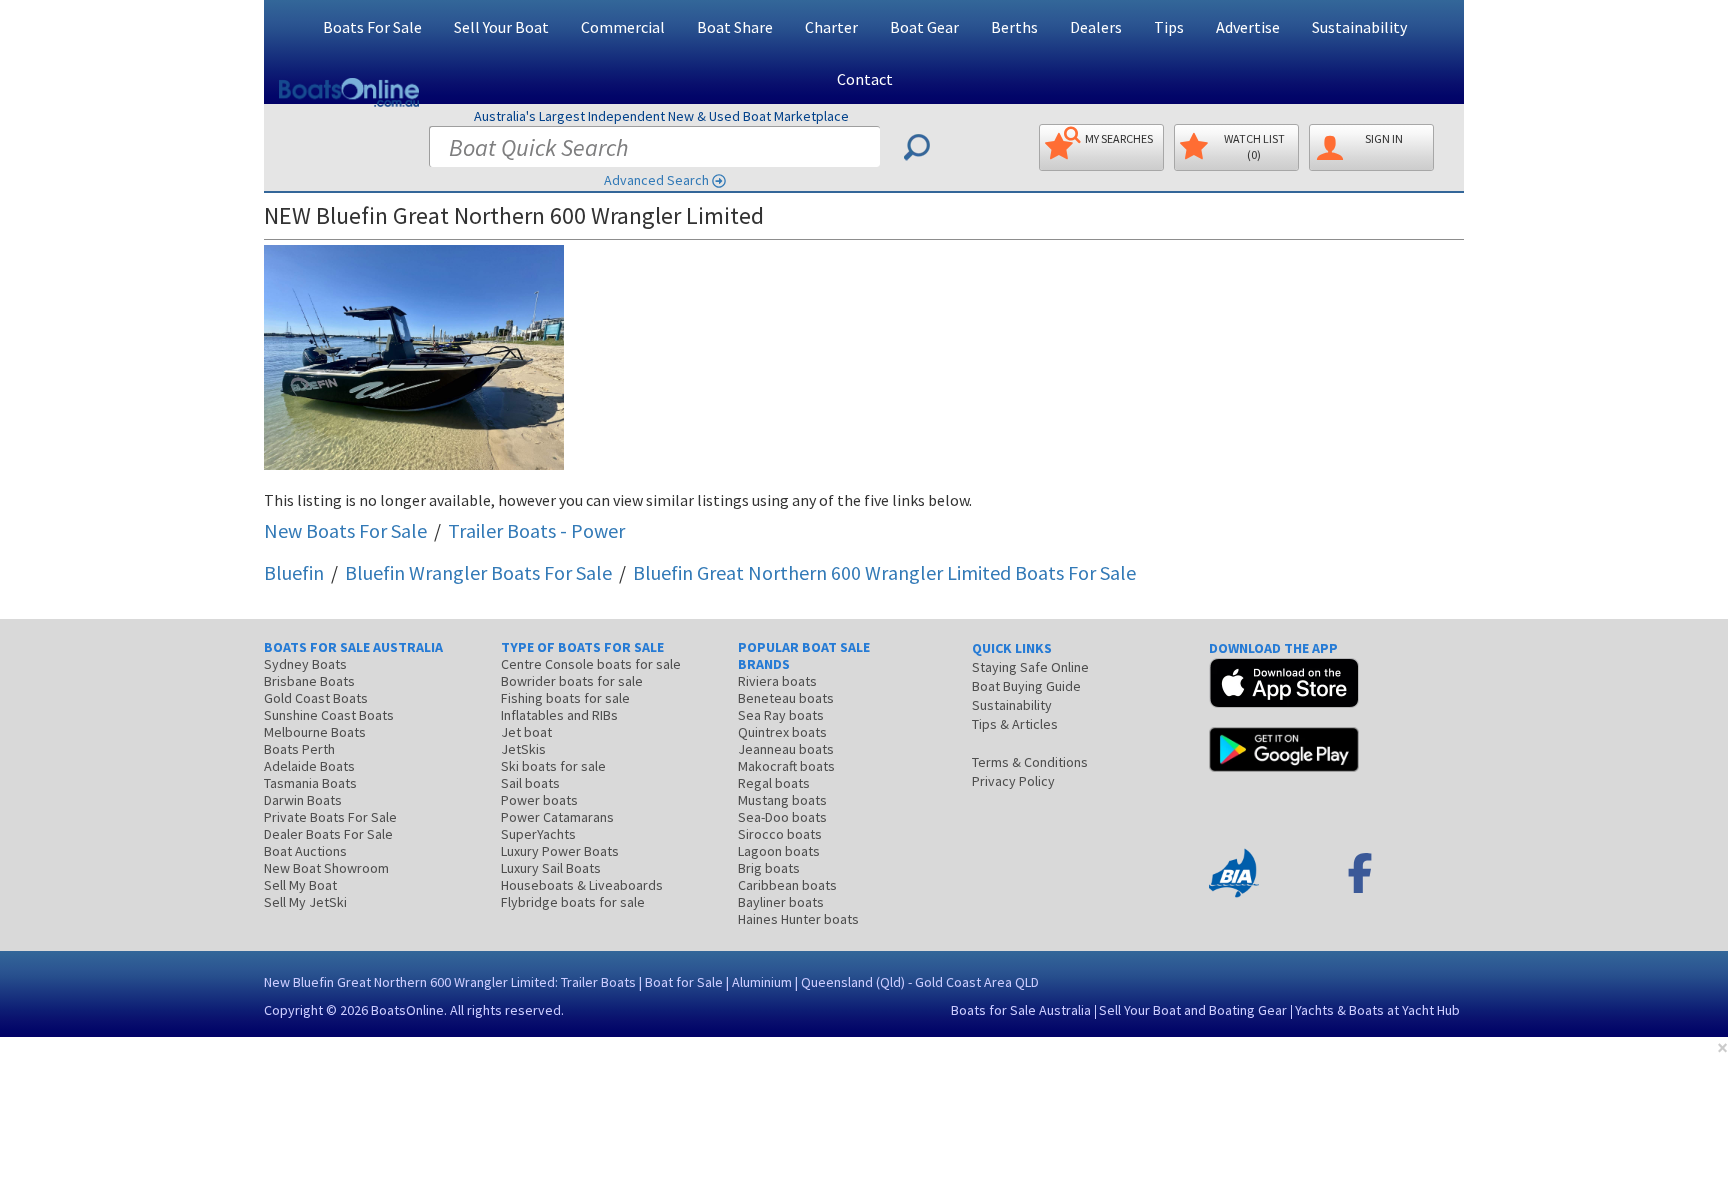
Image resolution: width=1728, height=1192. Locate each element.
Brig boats (769, 868)
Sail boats (530, 783)
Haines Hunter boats (798, 919)
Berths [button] (1014, 27)
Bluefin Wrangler (478, 572)
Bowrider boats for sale (572, 681)
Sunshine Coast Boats (329, 715)
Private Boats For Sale (330, 817)
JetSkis (523, 749)
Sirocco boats (780, 834)
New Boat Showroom (326, 868)
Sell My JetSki (305, 902)
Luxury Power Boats (560, 851)
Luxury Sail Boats (551, 868)
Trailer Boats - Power (536, 530)
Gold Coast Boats (316, 698)
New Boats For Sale (345, 530)
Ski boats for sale (553, 766)
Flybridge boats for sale (573, 902)
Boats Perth (299, 749)
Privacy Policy (1013, 781)
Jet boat (526, 732)
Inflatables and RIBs (559, 715)
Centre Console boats (591, 664)
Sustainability (1359, 27)
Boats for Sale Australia (1021, 1010)
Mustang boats (782, 800)
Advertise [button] (1248, 27)
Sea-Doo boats (782, 817)
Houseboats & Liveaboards (582, 885)
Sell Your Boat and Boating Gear (1193, 1010)
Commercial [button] (623, 27)
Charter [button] (831, 27)
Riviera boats (777, 681)
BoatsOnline (407, 1010)
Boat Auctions (305, 851)
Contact (865, 79)
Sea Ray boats (781, 715)
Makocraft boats (786, 766)
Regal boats (774, 783)
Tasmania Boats (310, 783)
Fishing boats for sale (565, 698)
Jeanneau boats (786, 749)
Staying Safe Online (1030, 667)
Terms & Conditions (1030, 762)
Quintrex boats (782, 732)
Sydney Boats (305, 664)
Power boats (539, 800)
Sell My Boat (300, 885)
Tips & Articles (1015, 724)
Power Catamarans (557, 817)
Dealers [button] (1096, 27)
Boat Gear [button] (924, 27)
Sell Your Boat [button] (501, 27)
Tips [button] (1169, 27)
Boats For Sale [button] (372, 27)
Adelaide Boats (309, 766)
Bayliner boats (781, 902)
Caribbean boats (787, 885)
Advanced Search (656, 180)
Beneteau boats (786, 698)
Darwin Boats (303, 800)
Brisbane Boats (309, 681)
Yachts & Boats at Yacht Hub (1377, 1010)
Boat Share (735, 27)
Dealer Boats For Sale (328, 834)
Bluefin (294, 572)
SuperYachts (538, 834)
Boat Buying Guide (1026, 686)
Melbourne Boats (315, 732)
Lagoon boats (779, 851)
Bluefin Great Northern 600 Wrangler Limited (884, 572)
